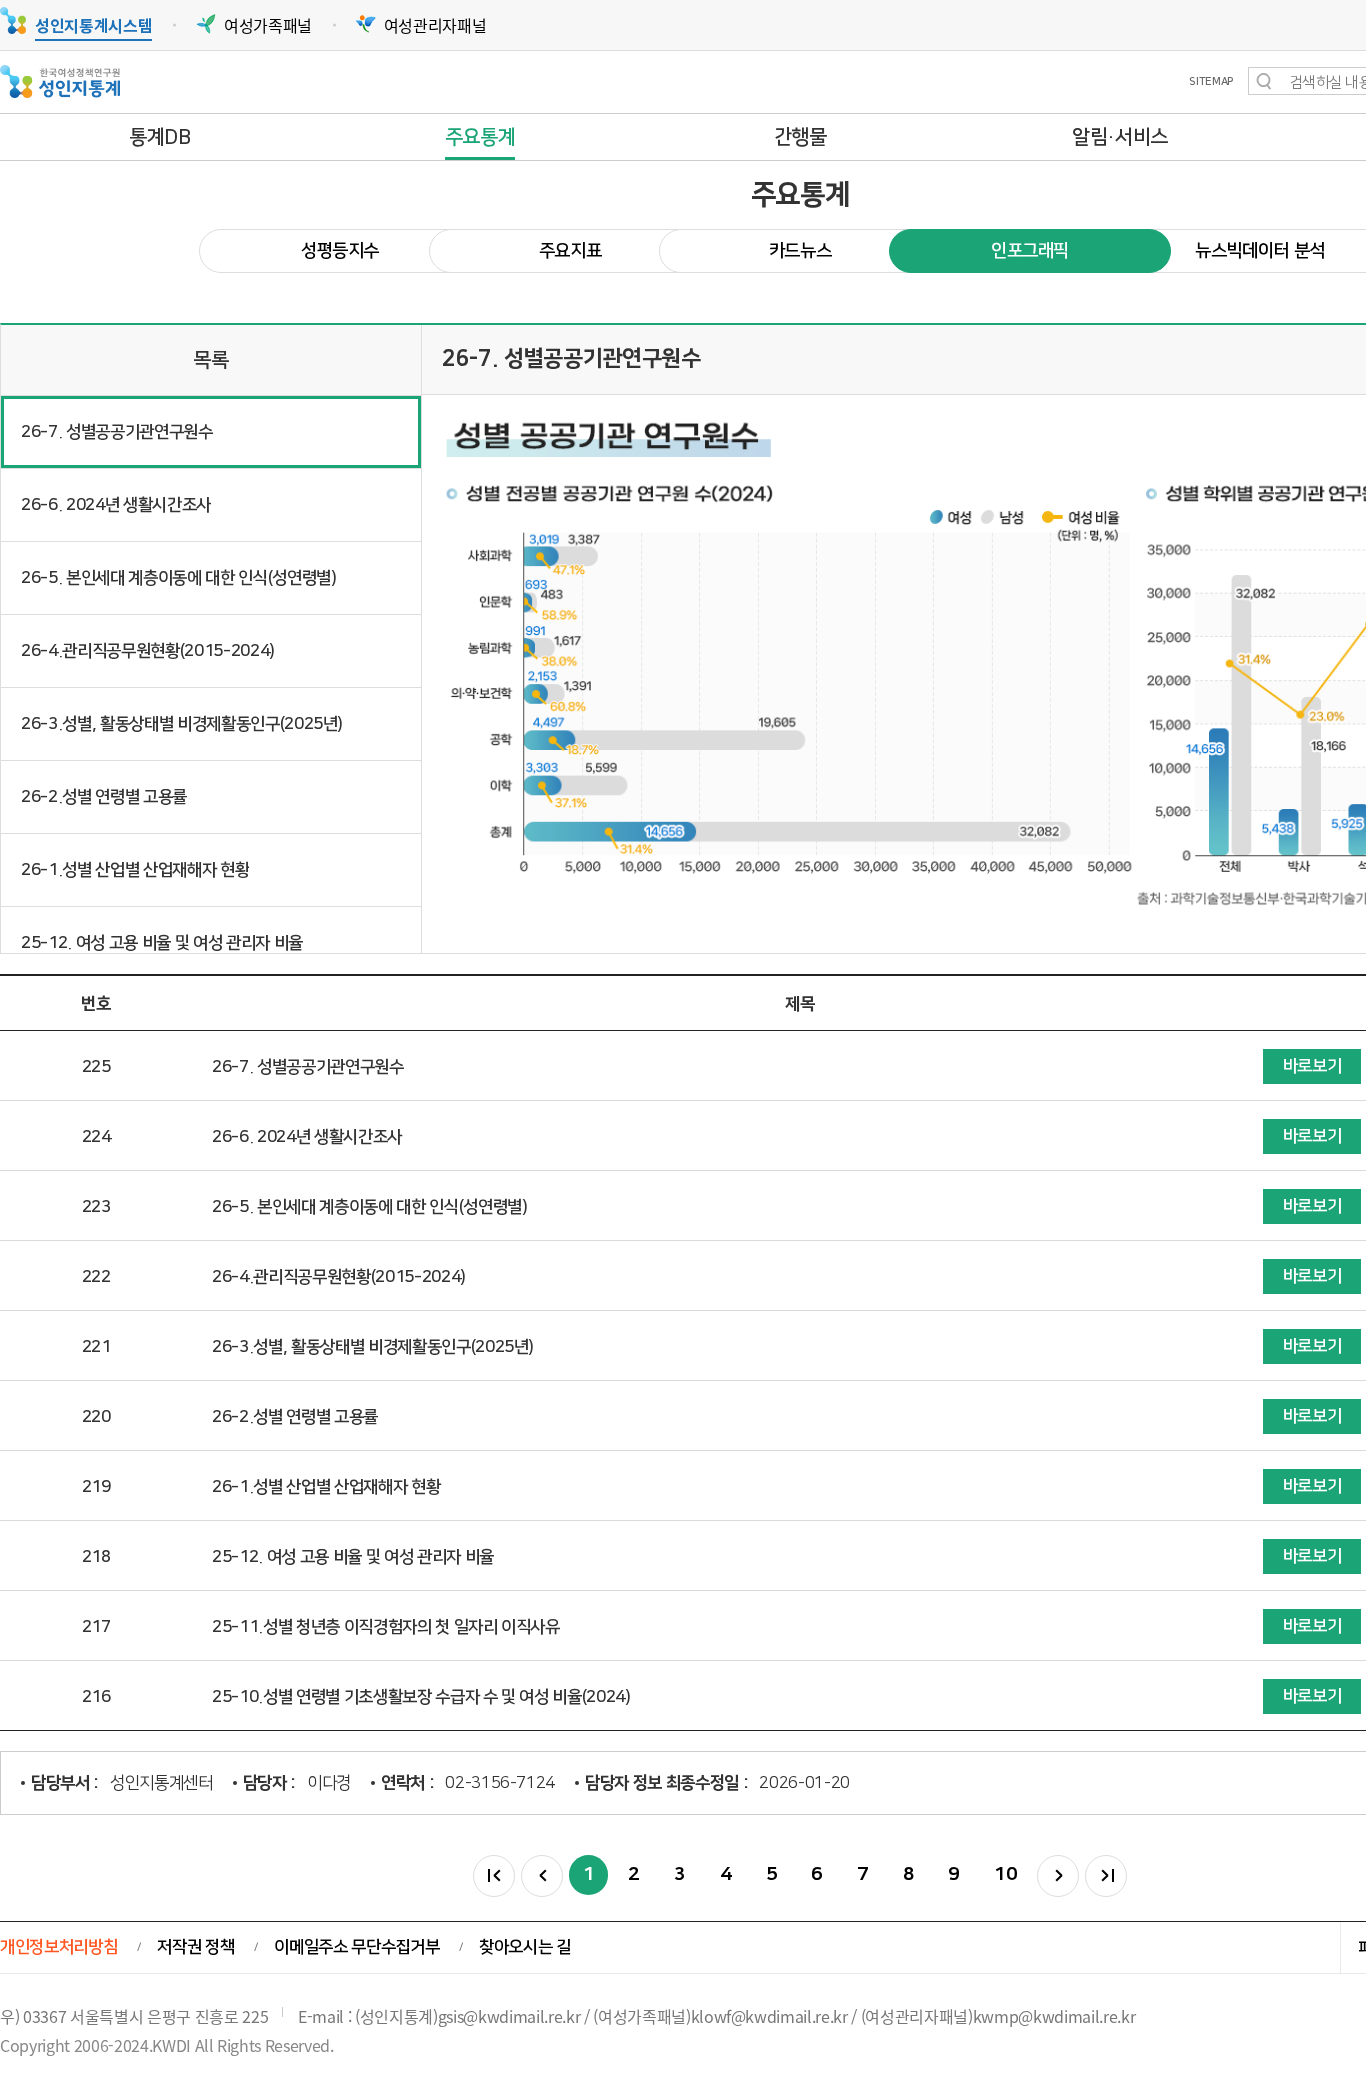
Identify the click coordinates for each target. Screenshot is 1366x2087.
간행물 (800, 137)
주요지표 (570, 251)
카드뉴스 (800, 251)
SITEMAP (1211, 82)
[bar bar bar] (494, 1876)
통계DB (160, 137)
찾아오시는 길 (525, 1947)
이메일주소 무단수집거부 (356, 1947)
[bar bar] (542, 1876)
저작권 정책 (195, 1947)
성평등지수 (340, 251)
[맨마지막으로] (1106, 1876)
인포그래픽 (1030, 251)
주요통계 (480, 137)
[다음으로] (1058, 1876)
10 (1005, 1874)
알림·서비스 (1120, 137)
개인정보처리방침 (58, 1947)
